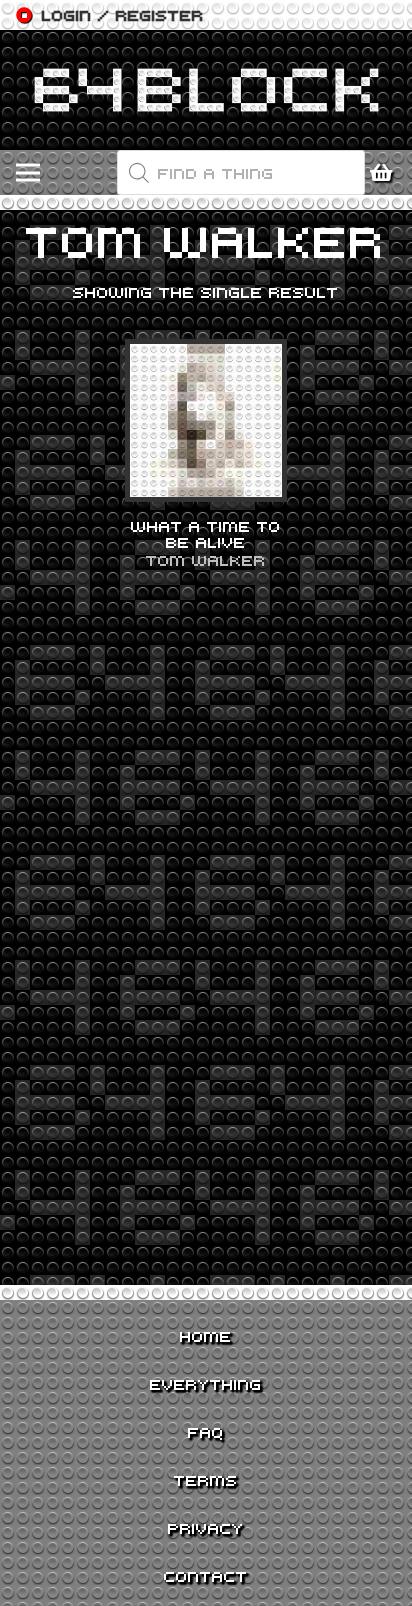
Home (206, 1336)
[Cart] (387, 173)
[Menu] (28, 173)
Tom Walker (206, 560)
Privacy (206, 1528)
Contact (206, 1576)
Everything (206, 1384)
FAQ (206, 1432)
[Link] (206, 90)
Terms (206, 1480)
